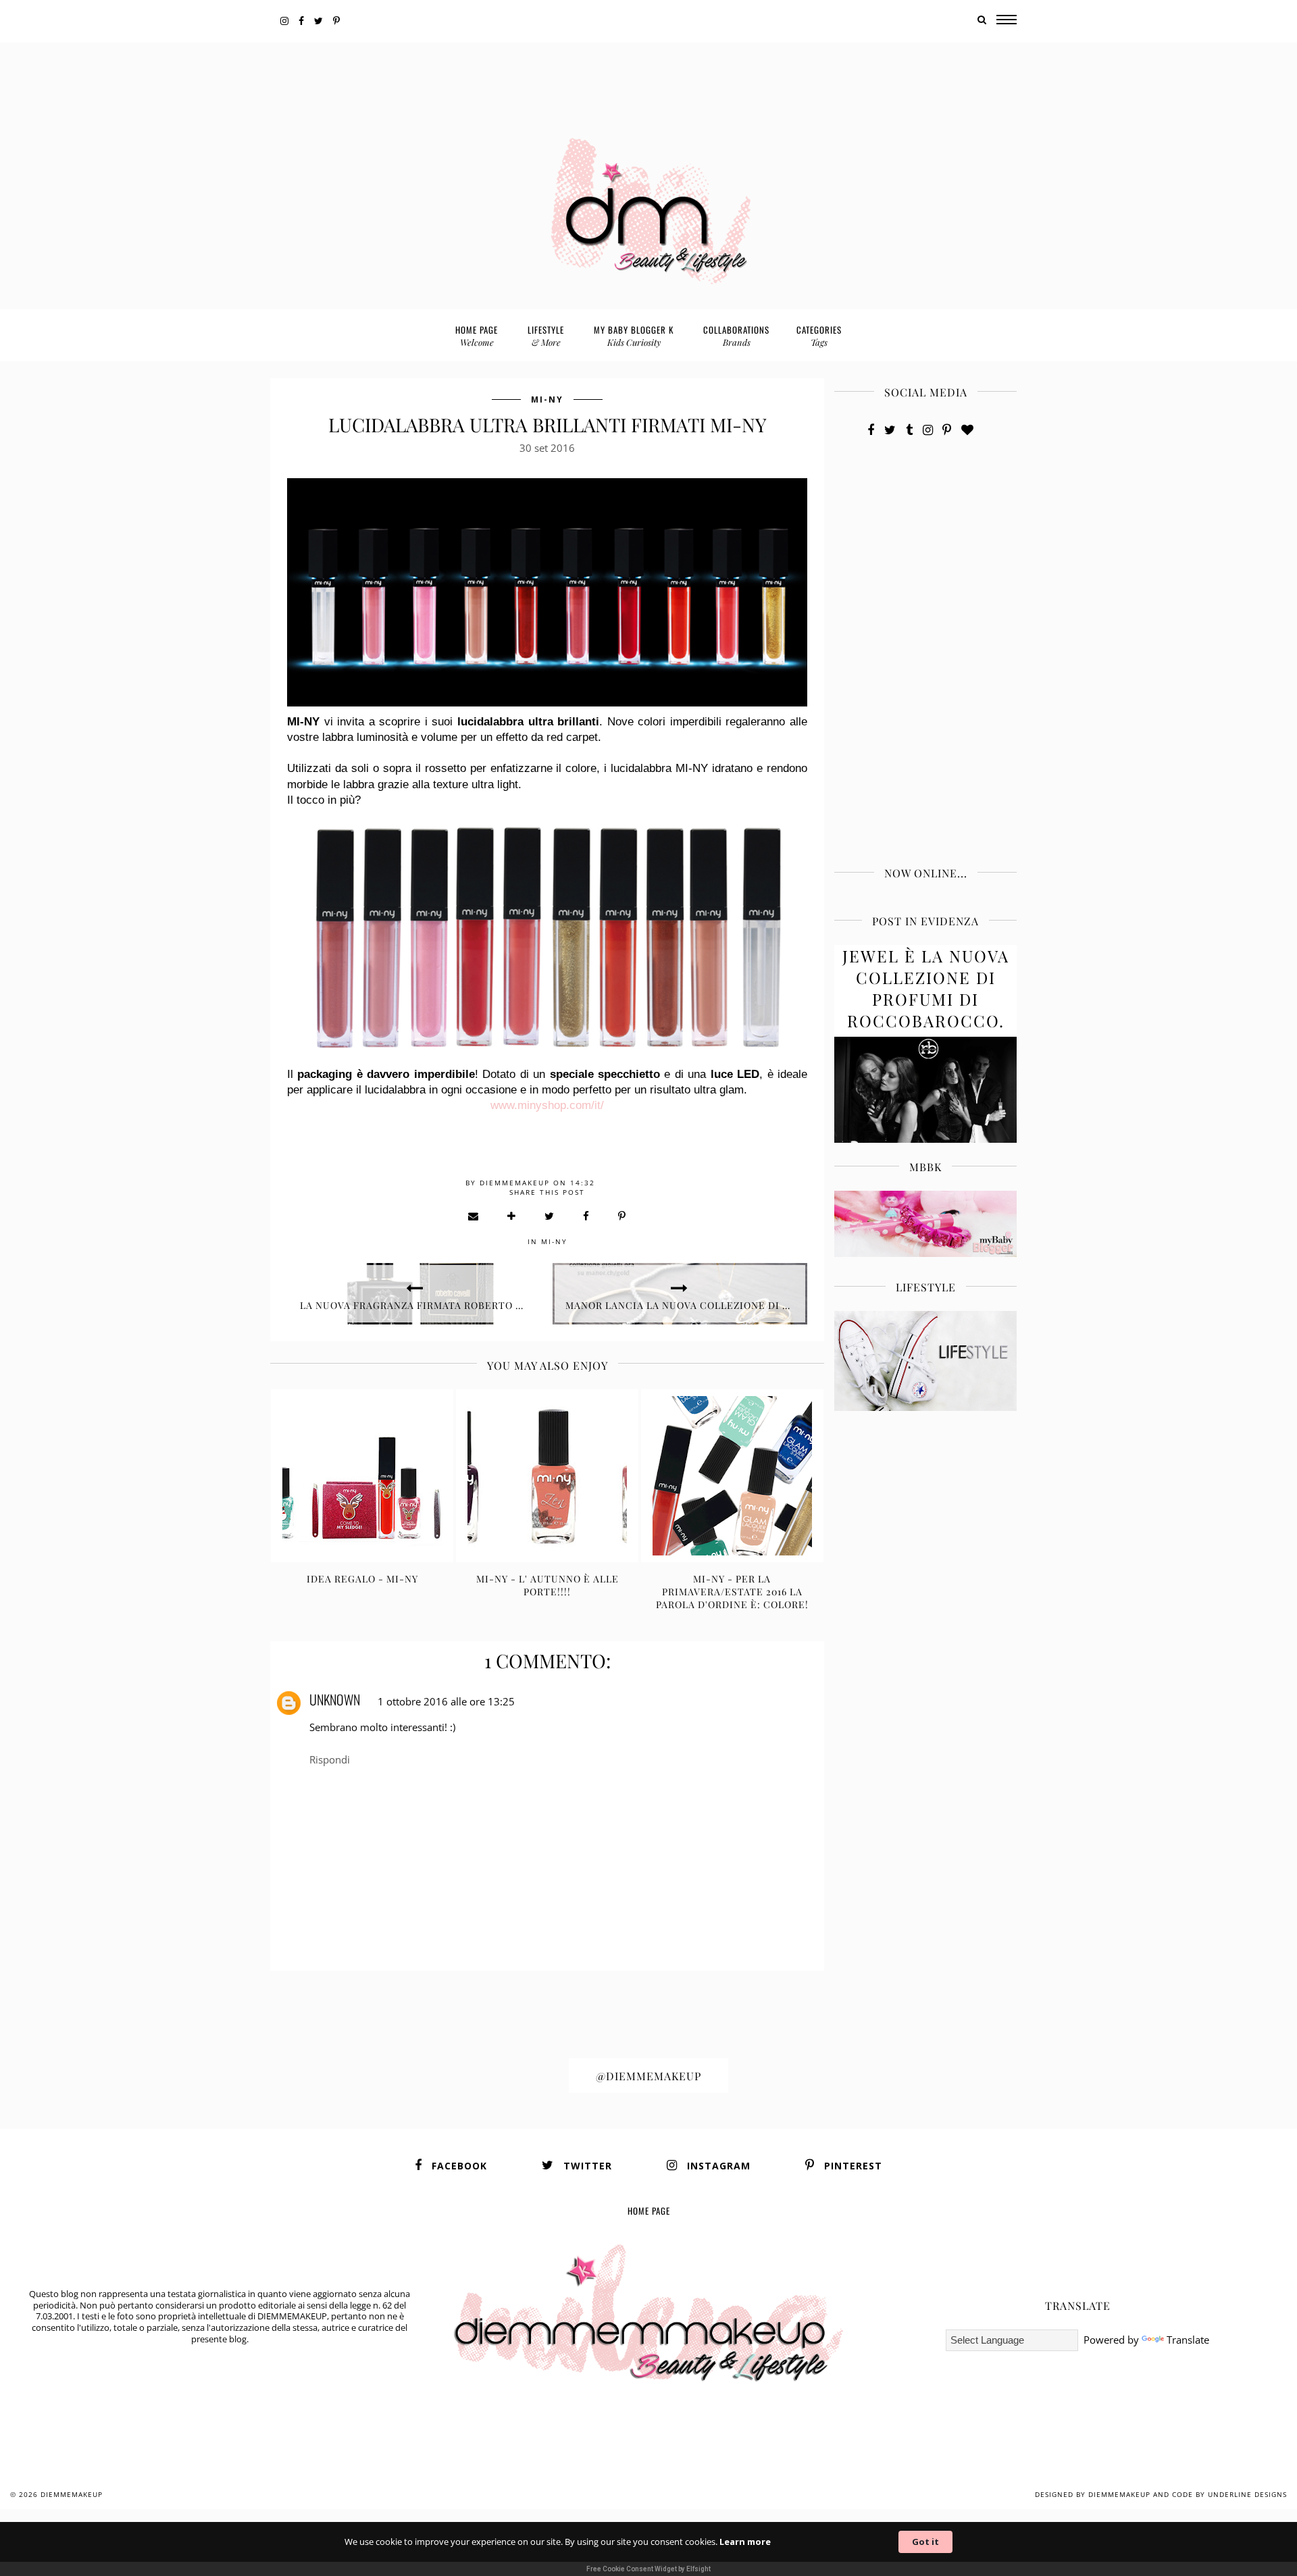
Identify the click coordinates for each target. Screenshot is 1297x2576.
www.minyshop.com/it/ (547, 1105)
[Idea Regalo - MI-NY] (362, 1476)
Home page (477, 335)
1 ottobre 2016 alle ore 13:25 (446, 1701)
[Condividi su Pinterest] (622, 1216)
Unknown (335, 1699)
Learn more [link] (745, 2542)
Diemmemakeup (72, 2494)
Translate (1188, 2340)
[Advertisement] (648, 73)
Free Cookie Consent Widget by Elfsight (648, 2569)
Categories (819, 335)
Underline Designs (1247, 2494)
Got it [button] (925, 2542)
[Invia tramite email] (474, 1216)
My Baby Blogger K (634, 335)
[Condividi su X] (550, 1216)
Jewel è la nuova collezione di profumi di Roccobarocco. (926, 988)
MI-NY (547, 400)
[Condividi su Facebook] (587, 1216)
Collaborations (736, 335)
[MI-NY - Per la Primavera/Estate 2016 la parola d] (733, 1476)
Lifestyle (546, 335)
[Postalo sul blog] (512, 1216)
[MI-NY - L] (548, 1476)
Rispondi (330, 1759)
